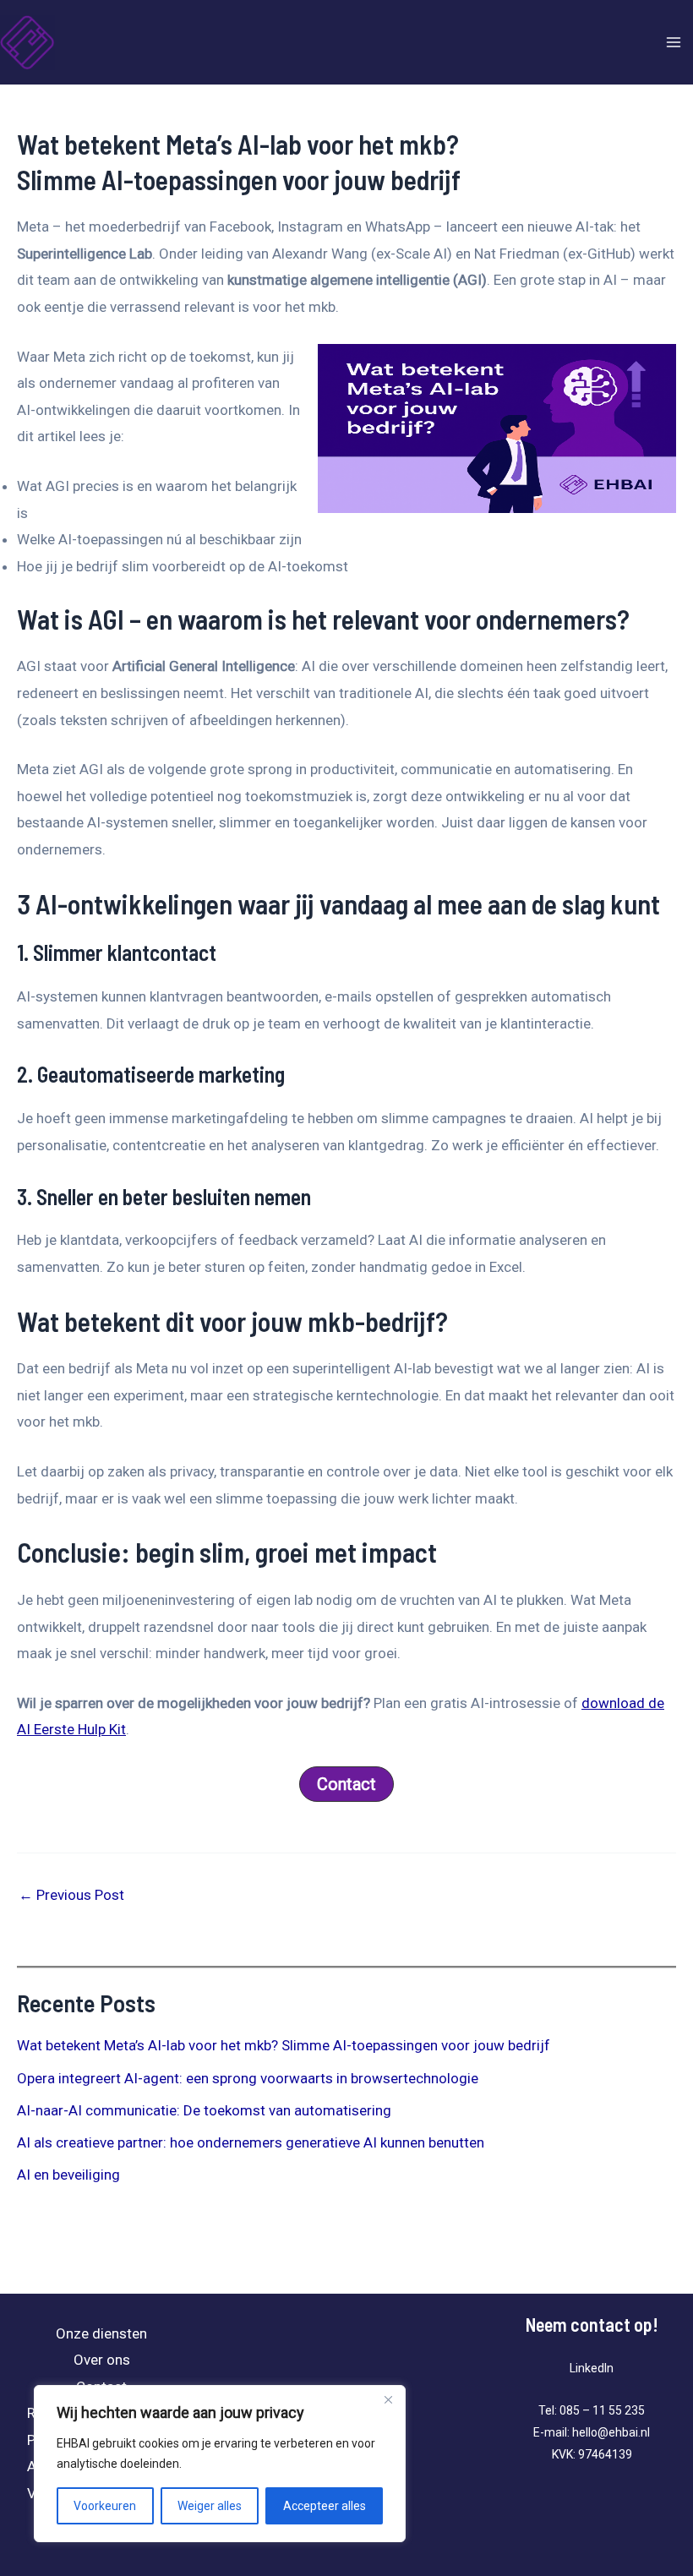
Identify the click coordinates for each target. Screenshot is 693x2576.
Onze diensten (101, 2333)
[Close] (388, 2399)
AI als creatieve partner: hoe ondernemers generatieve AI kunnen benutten (251, 2142)
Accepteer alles (325, 2506)
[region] (220, 2464)
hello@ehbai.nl (611, 2432)
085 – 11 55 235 (602, 2410)
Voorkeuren (105, 2506)
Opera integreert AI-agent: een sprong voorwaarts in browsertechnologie (248, 2078)
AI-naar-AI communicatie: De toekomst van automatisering (204, 2110)
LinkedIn (592, 2368)
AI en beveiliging (68, 2175)
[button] (346, 1784)
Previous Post (71, 1895)
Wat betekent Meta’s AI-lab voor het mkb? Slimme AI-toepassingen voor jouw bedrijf (284, 2045)
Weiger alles (210, 2506)
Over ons (102, 2360)
